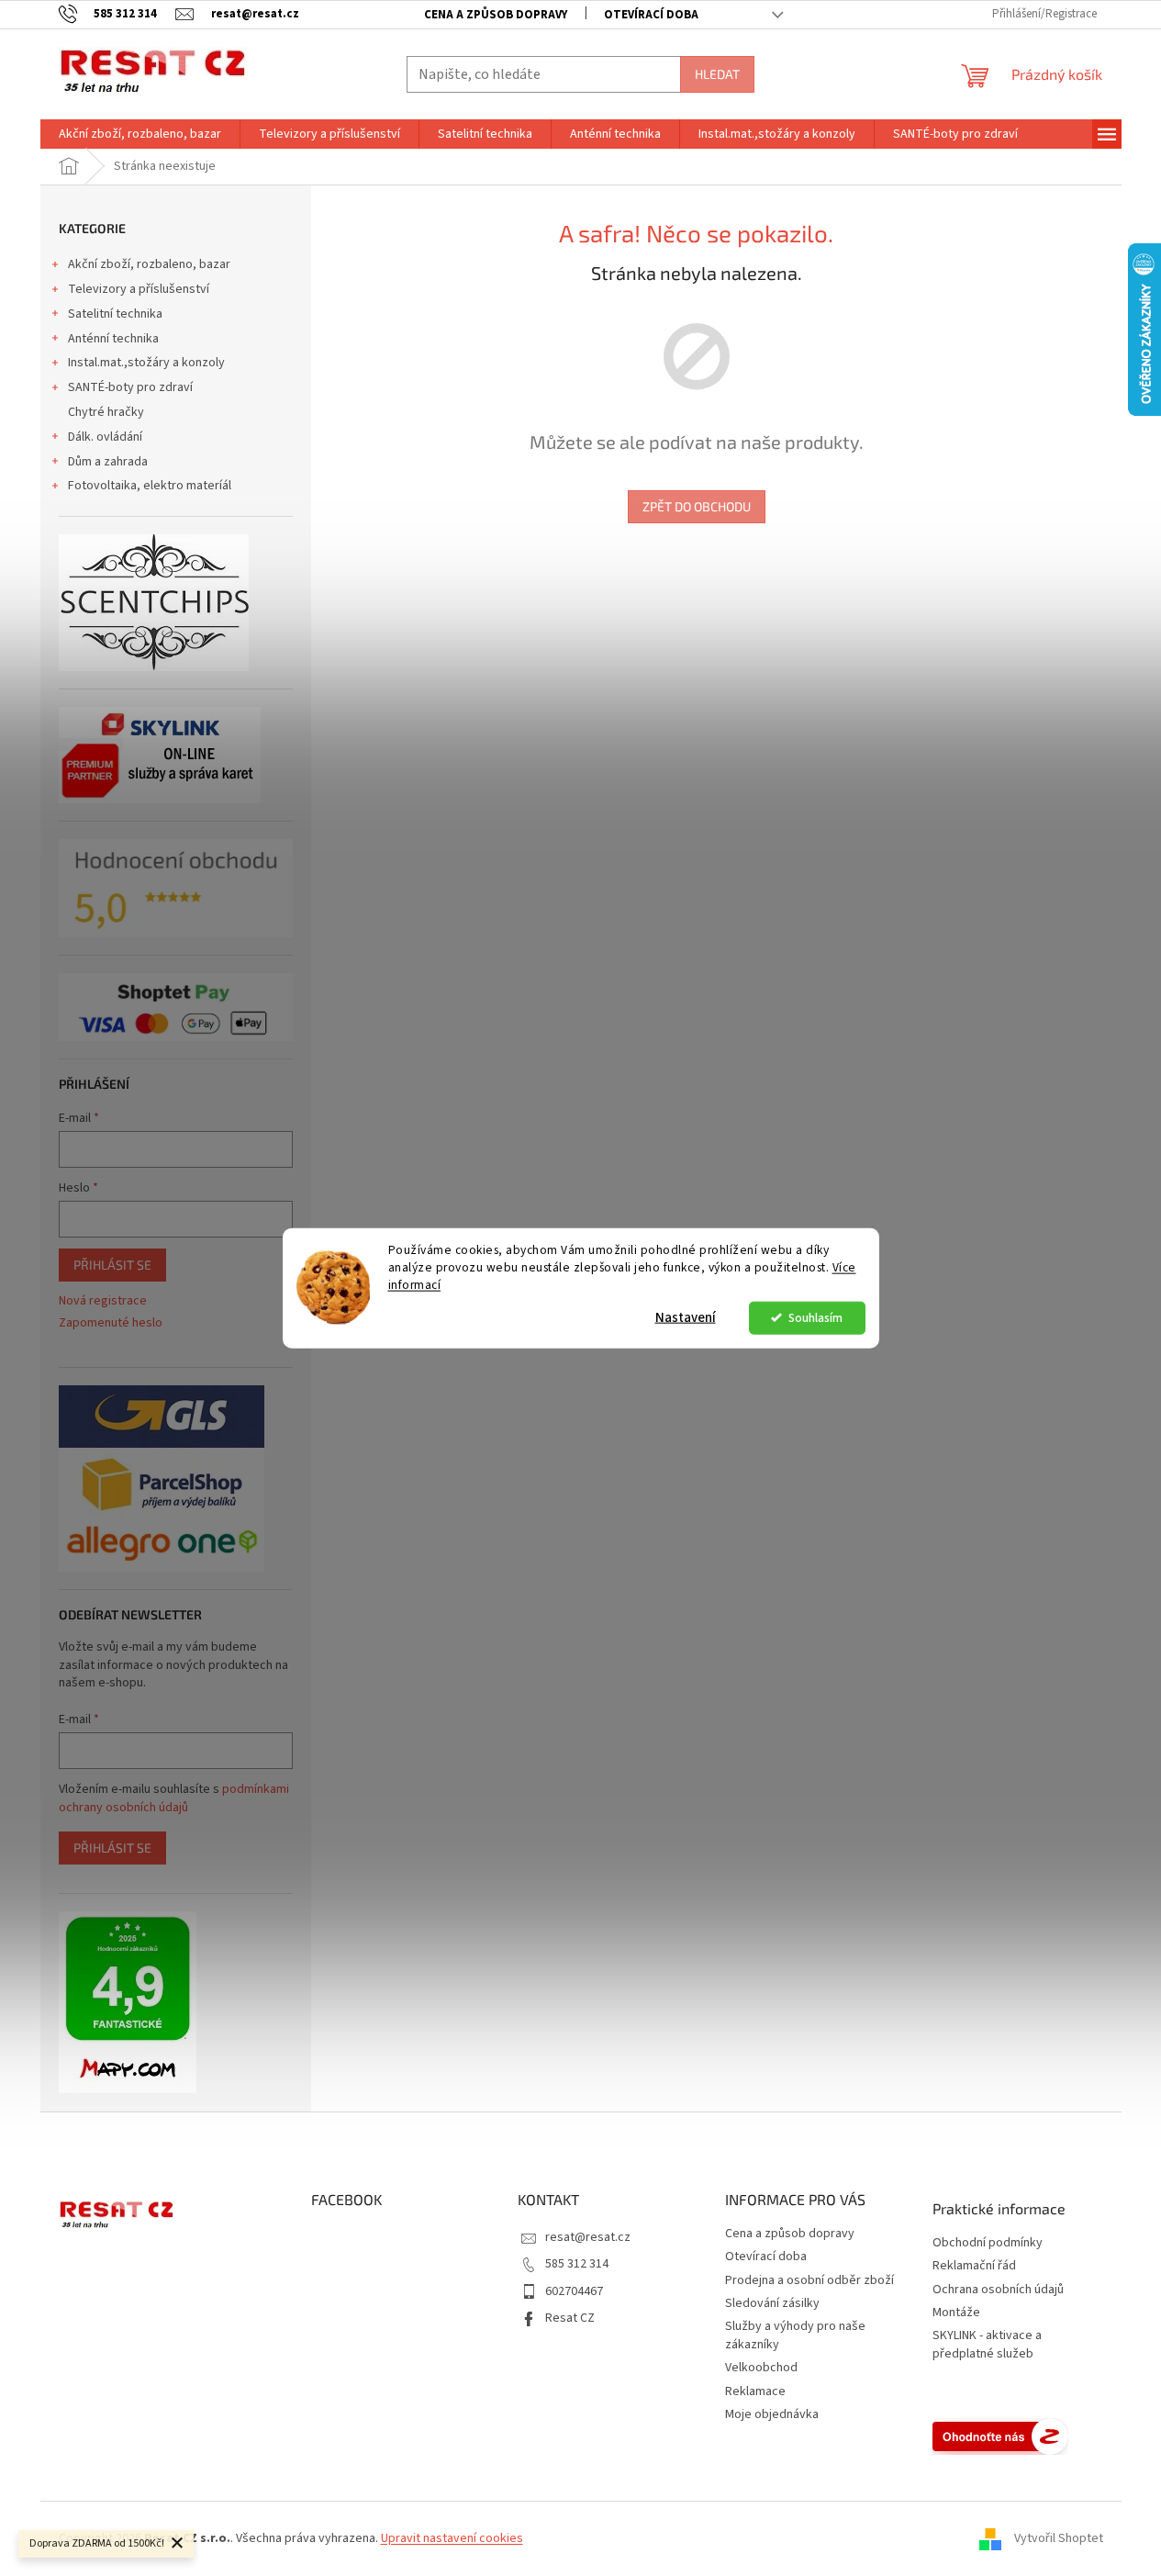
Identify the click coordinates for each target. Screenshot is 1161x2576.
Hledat (717, 74)
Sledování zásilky (772, 2303)
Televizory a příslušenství (139, 289)
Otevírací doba (651, 15)
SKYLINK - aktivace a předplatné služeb (987, 2345)
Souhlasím (815, 1317)
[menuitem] (140, 134)
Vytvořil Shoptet (1059, 2538)
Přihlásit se (112, 1265)
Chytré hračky (106, 412)
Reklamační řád (974, 2266)
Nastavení (686, 1317)
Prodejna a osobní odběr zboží (809, 2280)
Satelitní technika (115, 314)
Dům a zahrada (108, 462)
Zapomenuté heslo (111, 1323)
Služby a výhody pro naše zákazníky (795, 2335)
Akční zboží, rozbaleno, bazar (149, 264)
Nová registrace (103, 1301)
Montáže (956, 2313)
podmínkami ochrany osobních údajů (174, 1798)
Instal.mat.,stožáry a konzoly (146, 363)
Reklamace (755, 2391)
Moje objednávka (772, 2414)
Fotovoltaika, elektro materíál (150, 486)
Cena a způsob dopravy (496, 15)
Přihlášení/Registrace (1044, 14)
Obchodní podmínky (988, 2243)
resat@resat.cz (588, 2237)
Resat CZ (570, 2318)
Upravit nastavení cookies (452, 2538)
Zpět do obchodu (697, 506)
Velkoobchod (761, 2368)
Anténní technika (113, 339)
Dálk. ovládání (105, 437)
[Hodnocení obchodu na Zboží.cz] (1000, 2436)
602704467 (574, 2291)
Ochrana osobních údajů (998, 2290)
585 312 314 (577, 2264)
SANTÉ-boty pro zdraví (130, 387)
